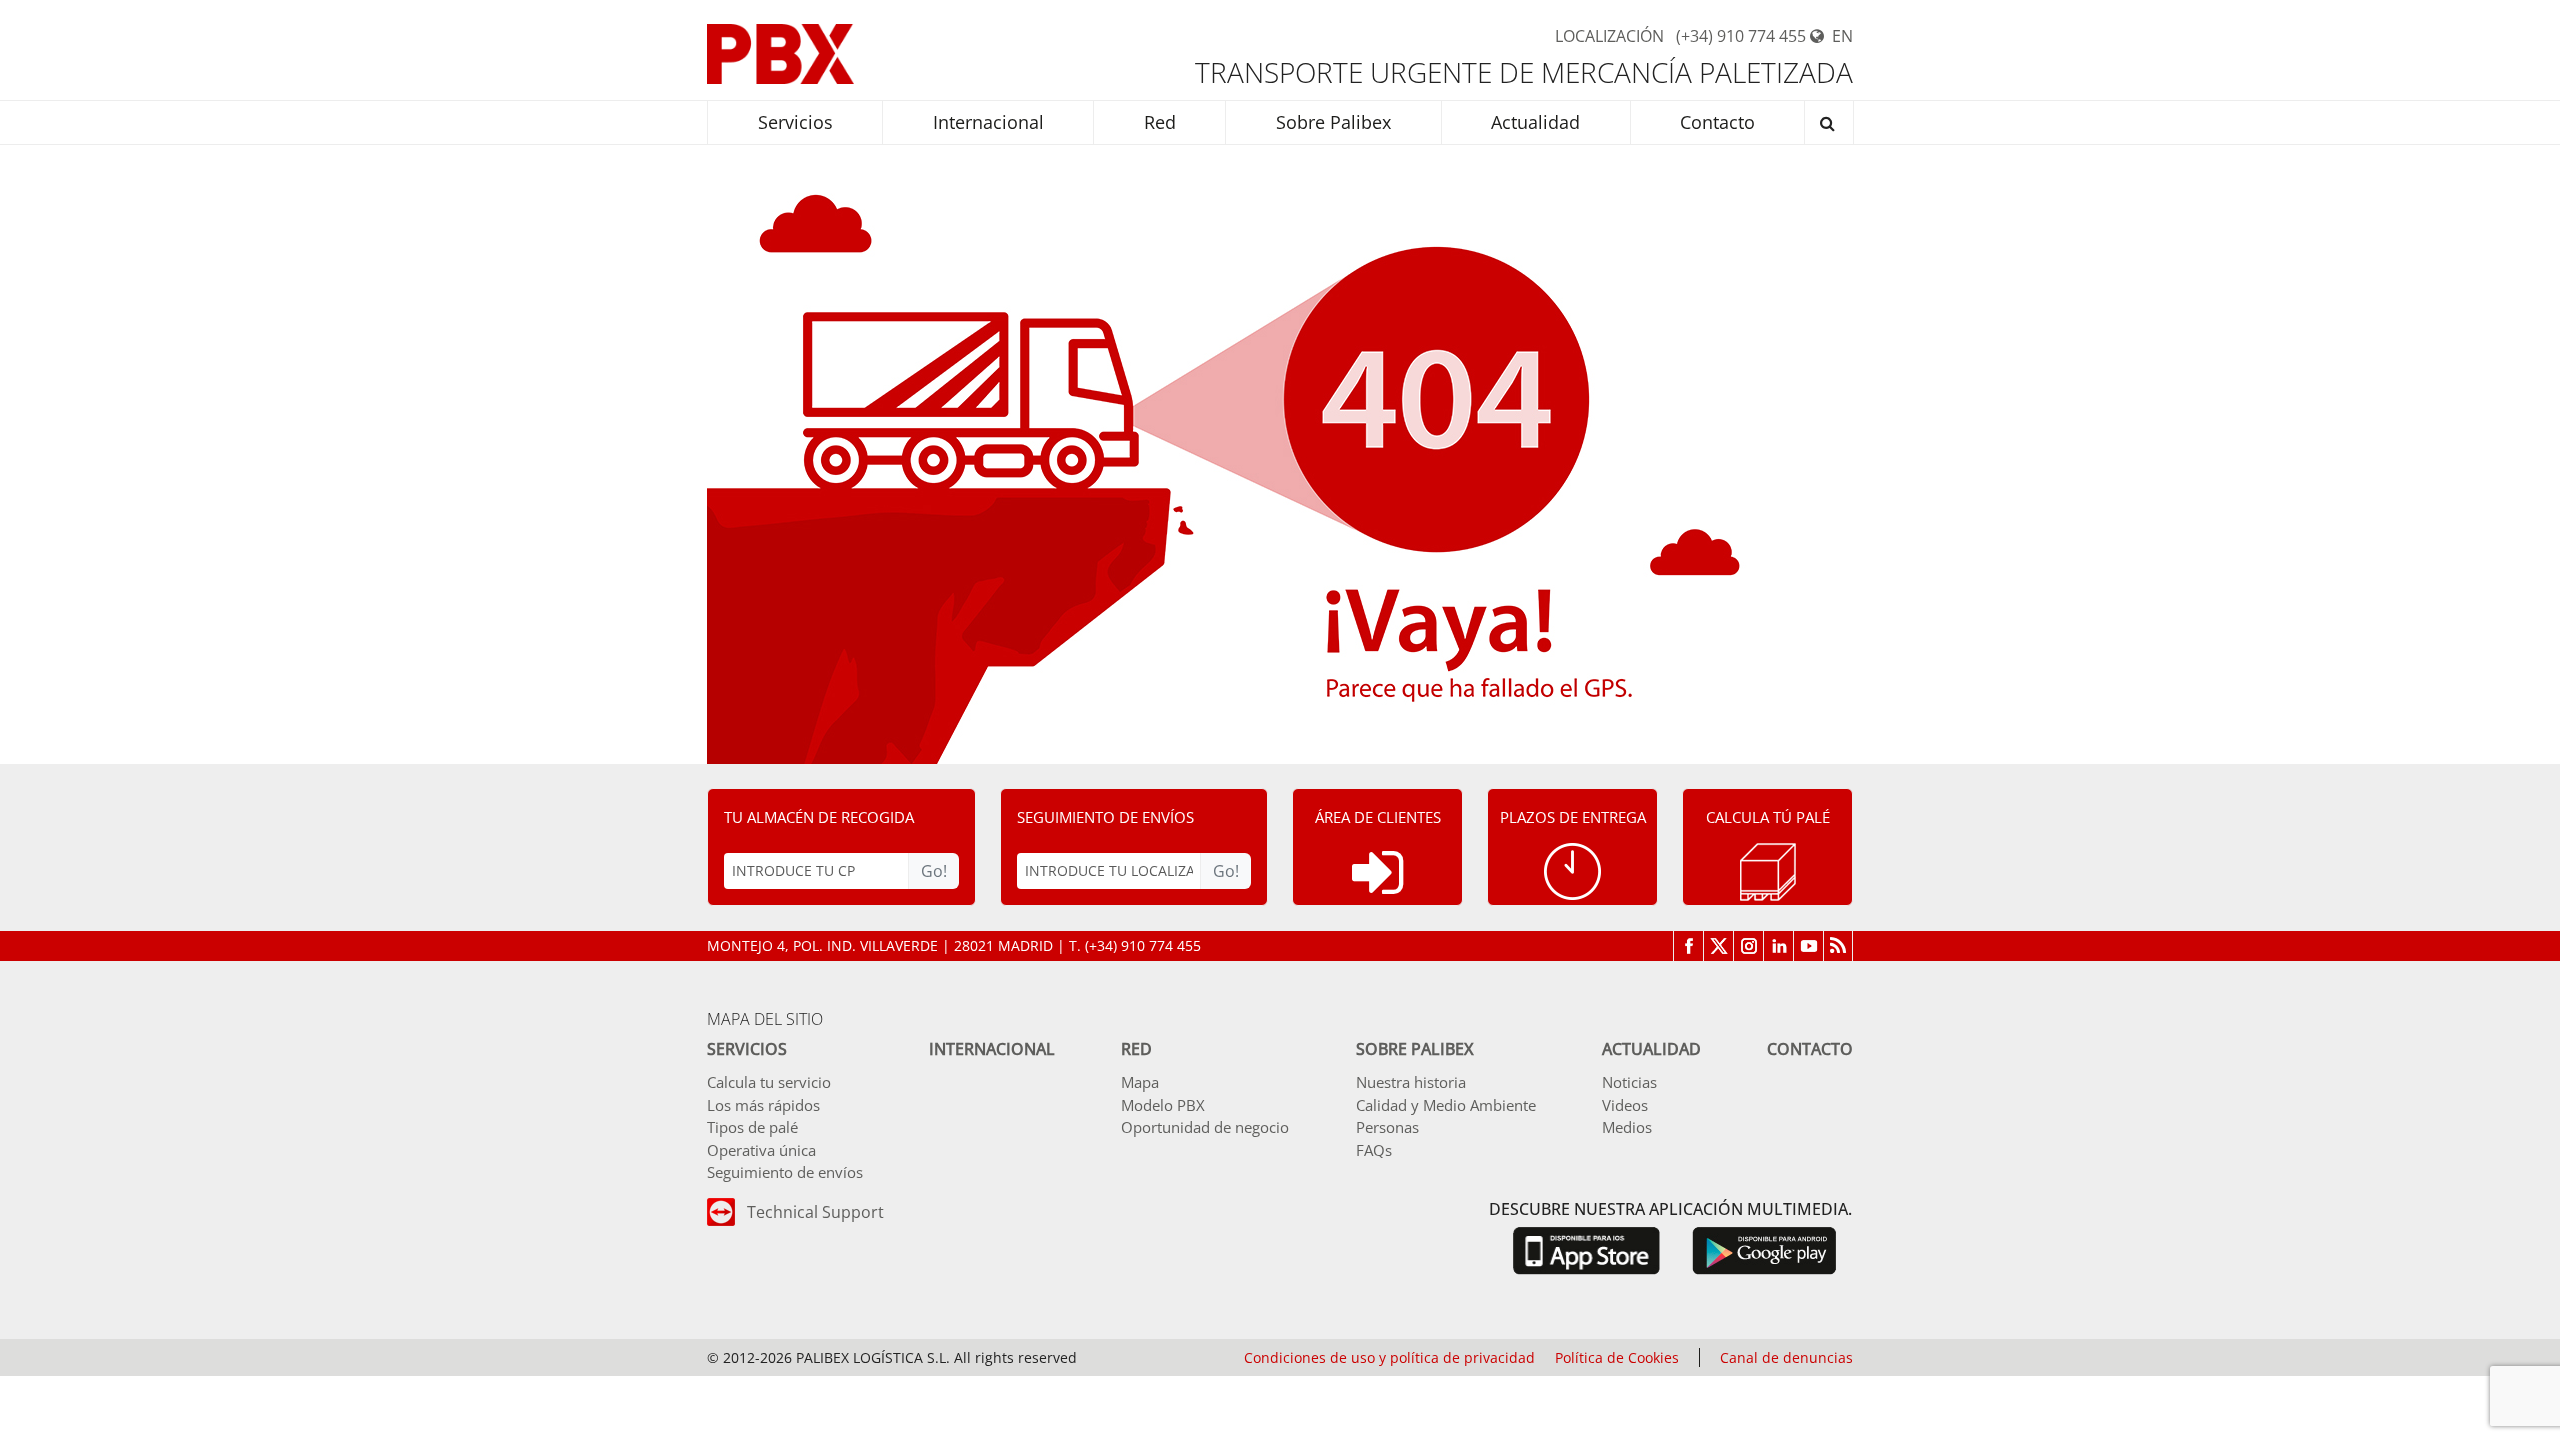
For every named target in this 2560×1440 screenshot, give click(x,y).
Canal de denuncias (1786, 1357)
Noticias (1629, 1082)
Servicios (747, 1049)
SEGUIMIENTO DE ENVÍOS (1105, 817)
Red (1136, 1049)
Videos (1625, 1105)
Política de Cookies (1617, 1357)
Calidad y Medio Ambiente (1446, 1105)
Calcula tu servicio (769, 1082)
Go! (934, 871)
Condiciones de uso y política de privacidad (1389, 1357)
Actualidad (1651, 1049)
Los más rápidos (763, 1105)
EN (1842, 36)
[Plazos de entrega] (1572, 871)
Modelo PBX (1163, 1105)
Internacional (992, 1049)
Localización (1609, 36)
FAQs (1374, 1150)
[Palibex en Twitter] (1718, 946)
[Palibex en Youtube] (1808, 946)
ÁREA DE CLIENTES (1378, 817)
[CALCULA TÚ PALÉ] (1767, 872)
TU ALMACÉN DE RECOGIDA (819, 817)
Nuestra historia (1411, 1082)
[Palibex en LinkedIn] (1778, 946)
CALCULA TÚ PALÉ (1768, 817)
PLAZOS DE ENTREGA (1573, 817)
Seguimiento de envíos (785, 1172)
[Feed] (1838, 946)
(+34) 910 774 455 (1741, 36)
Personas (1387, 1127)
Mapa (1140, 1082)
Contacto (1810, 1049)
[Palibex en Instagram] (1748, 946)
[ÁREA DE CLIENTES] (1377, 873)
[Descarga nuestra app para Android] (1764, 1249)
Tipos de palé (752, 1127)
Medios (1627, 1127)
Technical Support (815, 1212)
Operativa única (761, 1150)
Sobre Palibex (1415, 1049)
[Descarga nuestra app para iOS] (1586, 1249)
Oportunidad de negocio (1205, 1127)
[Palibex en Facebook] (1688, 946)
